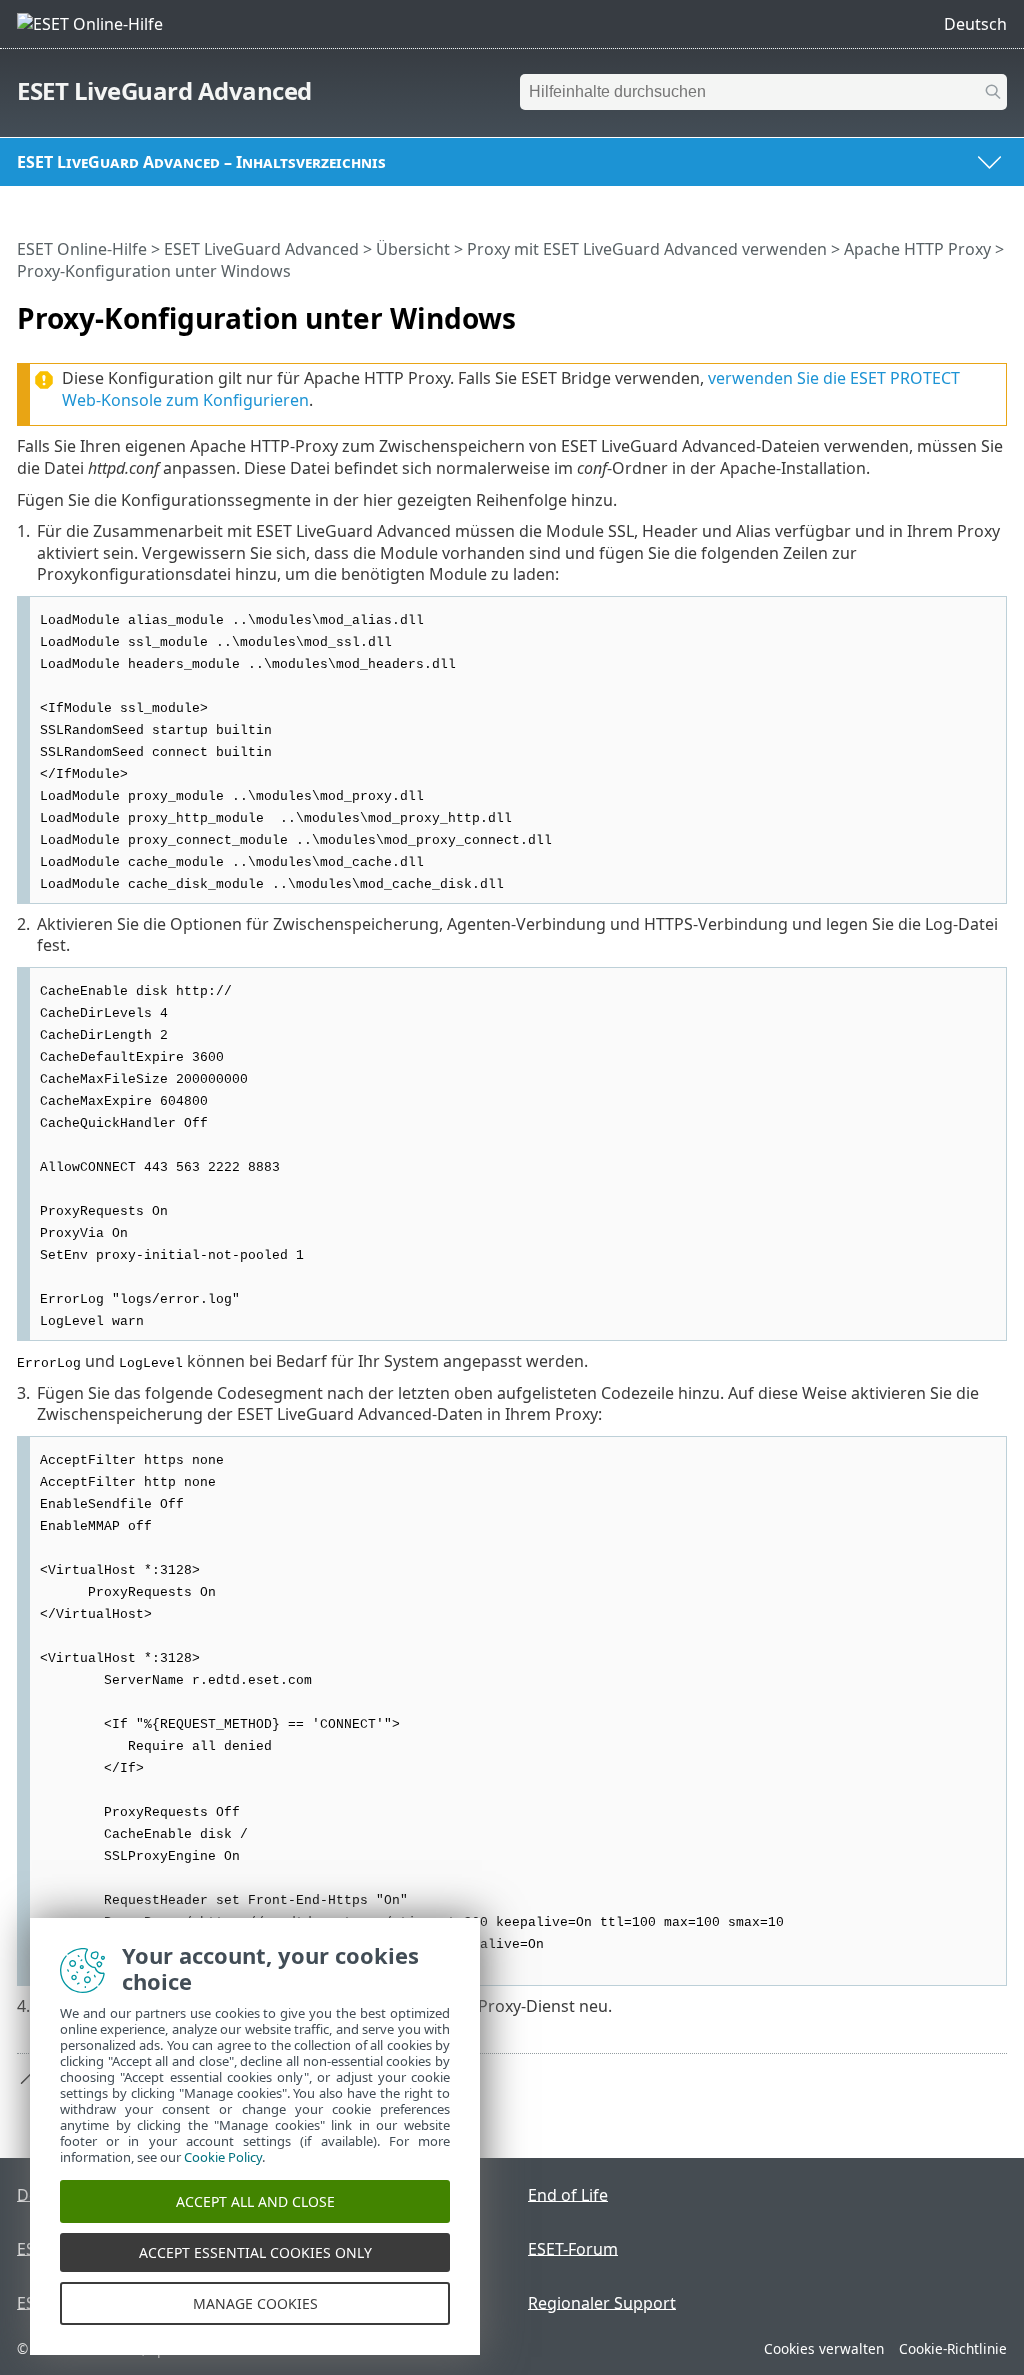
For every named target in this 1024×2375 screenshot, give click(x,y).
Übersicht (413, 249)
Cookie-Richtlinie (953, 2348)
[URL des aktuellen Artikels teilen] (936, 310)
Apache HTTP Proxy (917, 249)
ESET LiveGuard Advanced (164, 90)
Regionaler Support (602, 2302)
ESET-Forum (573, 2248)
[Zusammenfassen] (996, 310)
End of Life (568, 2194)
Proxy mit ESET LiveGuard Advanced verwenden (647, 249)
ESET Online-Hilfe (82, 249)
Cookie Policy (223, 2157)
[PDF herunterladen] (966, 310)
